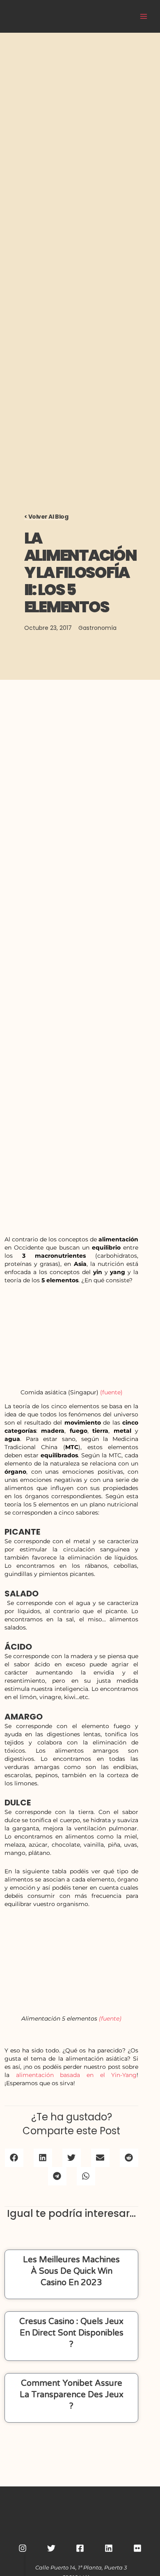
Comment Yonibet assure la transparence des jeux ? (72, 2395)
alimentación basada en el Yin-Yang (77, 2075)
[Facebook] (80, 2548)
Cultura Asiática (96, 16)
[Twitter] (51, 2548)
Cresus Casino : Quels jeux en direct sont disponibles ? (71, 2333)
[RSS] (137, 2548)
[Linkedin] (109, 2548)
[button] (14, 2158)
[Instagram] (23, 2548)
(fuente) (111, 1392)
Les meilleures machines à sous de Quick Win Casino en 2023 (71, 2271)
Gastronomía (97, 628)
